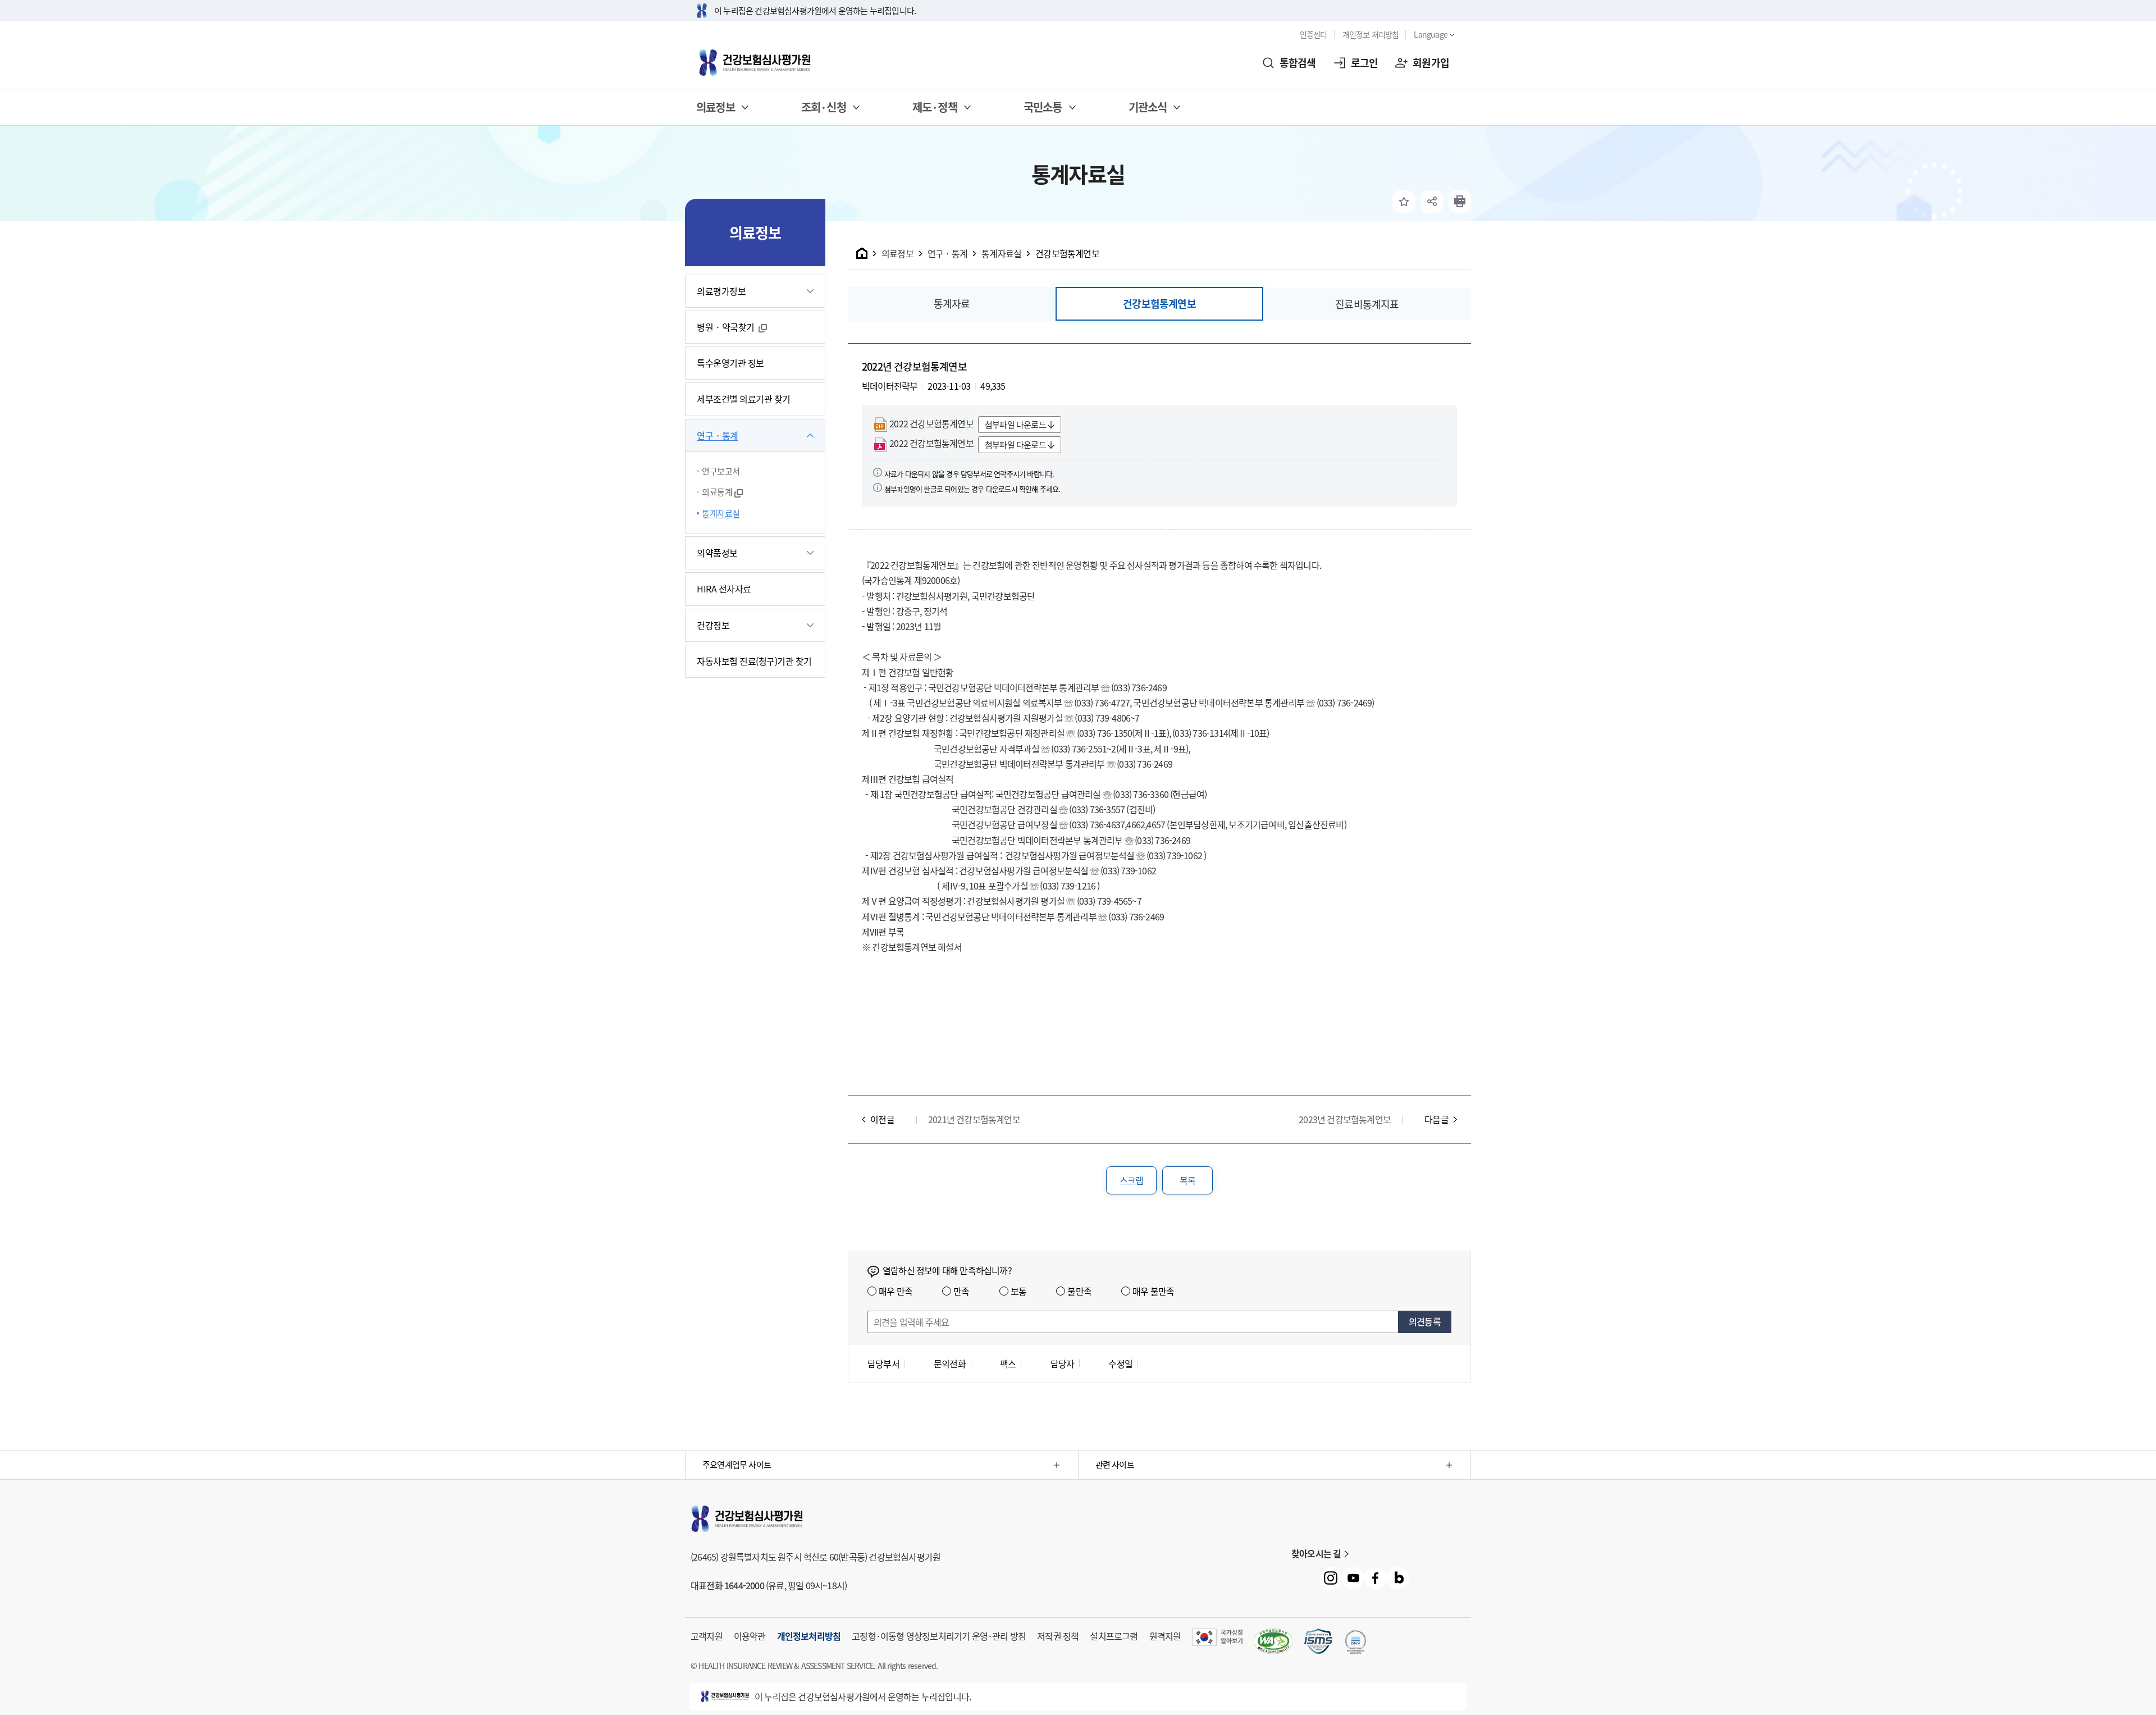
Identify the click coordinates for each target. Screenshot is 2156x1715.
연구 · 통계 (718, 435)
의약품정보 (717, 553)
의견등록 (1425, 1321)
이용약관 (750, 1636)
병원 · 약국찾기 (727, 327)
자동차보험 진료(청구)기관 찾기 (754, 661)
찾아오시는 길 (1316, 1553)
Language (1431, 34)
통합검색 (1298, 63)
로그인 (1365, 63)
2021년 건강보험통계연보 (974, 1119)
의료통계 (717, 492)
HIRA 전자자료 (724, 589)
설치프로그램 (1114, 1636)
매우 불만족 (1153, 1291)
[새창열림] (1460, 202)
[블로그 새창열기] (1398, 1578)
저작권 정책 (1058, 1636)
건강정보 (713, 625)
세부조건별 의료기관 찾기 (744, 399)
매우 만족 (896, 1291)
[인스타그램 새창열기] (1331, 1578)
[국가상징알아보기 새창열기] (1217, 1637)
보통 (1018, 1291)
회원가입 (1431, 63)
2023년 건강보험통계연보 (1345, 1119)
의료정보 (897, 253)
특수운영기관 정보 (730, 363)
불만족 (1079, 1291)
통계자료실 (721, 513)
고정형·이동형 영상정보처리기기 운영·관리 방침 (939, 1636)
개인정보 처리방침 (1371, 34)
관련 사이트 (1115, 1465)
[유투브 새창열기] (1353, 1578)
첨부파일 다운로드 (1015, 425)
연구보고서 (721, 471)
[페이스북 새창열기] (1376, 1578)
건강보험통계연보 (1067, 253)
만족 (961, 1291)
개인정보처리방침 (809, 1636)
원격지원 (1165, 1636)
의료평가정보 (721, 291)
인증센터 (1314, 34)
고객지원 (707, 1636)
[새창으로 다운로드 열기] (1318, 1641)
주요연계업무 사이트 (737, 1465)
